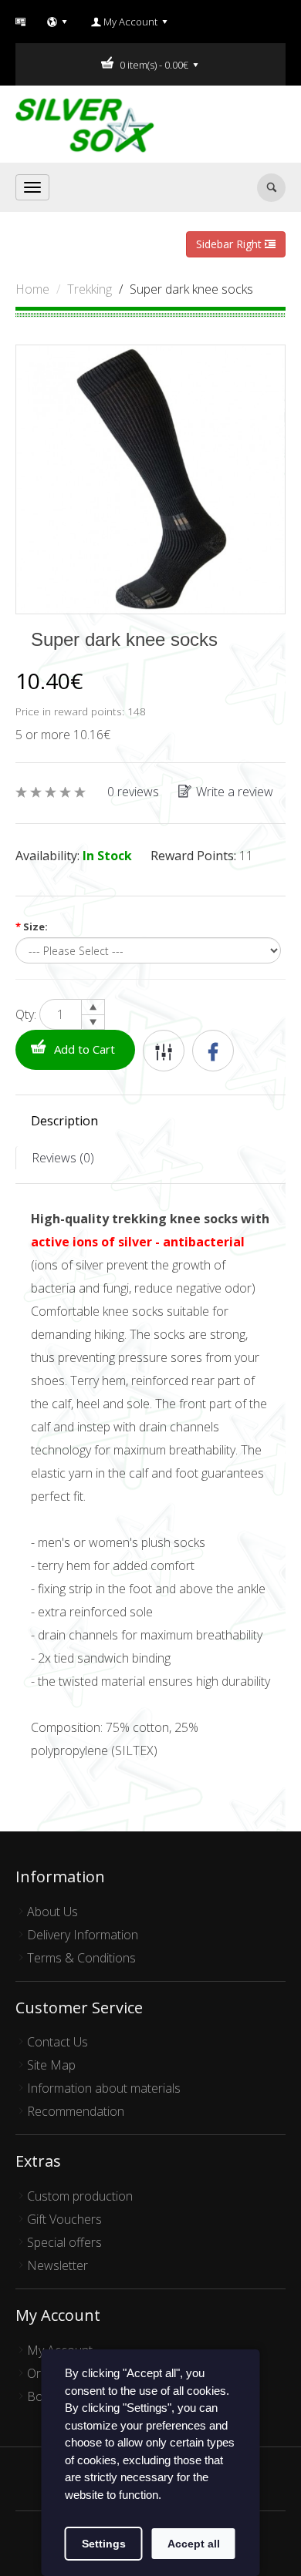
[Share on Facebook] (213, 1051)
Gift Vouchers (64, 2219)
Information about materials (104, 2088)
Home (32, 289)
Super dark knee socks (191, 289)
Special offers (64, 2242)
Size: (32, 926)
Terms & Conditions (81, 1958)
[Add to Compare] (164, 1051)
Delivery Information (83, 1935)
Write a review (235, 792)
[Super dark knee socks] (150, 478)
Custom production (80, 2196)
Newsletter (57, 2265)
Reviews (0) (63, 1158)
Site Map (51, 2065)
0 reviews (133, 792)
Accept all (194, 2544)
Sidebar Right (230, 244)
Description (64, 1121)
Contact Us (57, 2042)
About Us (52, 1912)
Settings (104, 2544)
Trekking (90, 289)
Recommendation (76, 2111)
